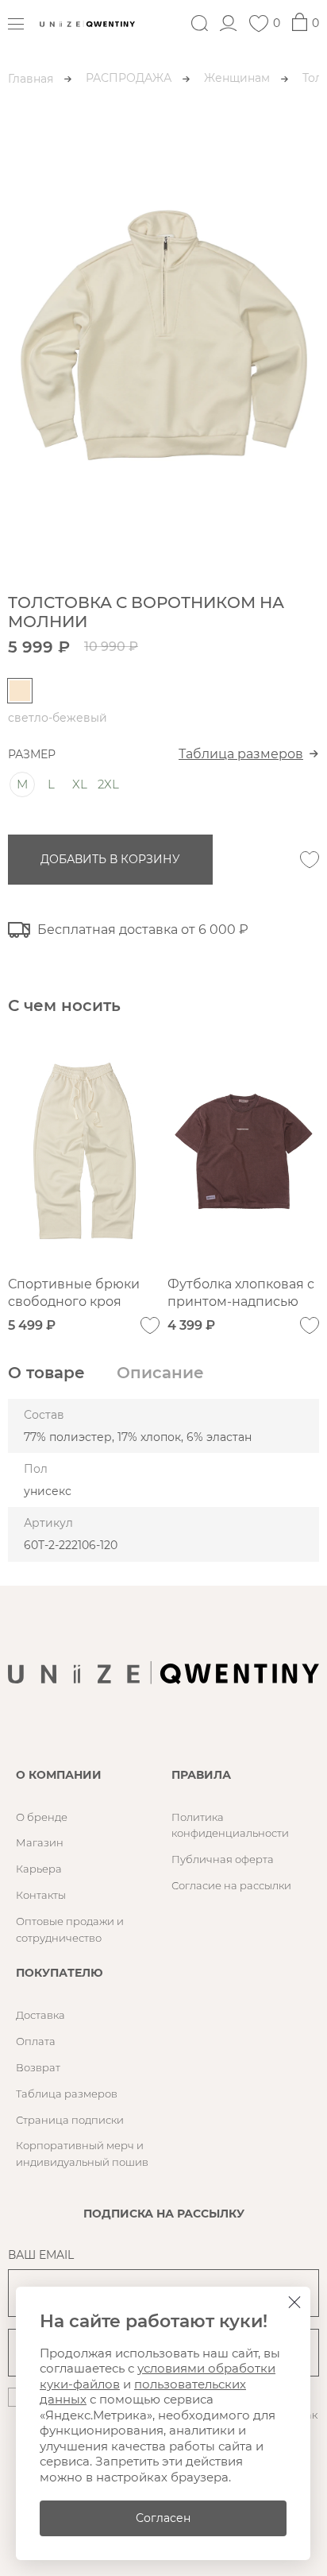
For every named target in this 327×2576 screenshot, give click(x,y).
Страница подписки (70, 2120)
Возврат (38, 2067)
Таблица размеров (241, 754)
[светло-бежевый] (20, 691)
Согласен (163, 2518)
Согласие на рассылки (231, 1885)
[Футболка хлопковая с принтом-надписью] (243, 1151)
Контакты (41, 1895)
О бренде (42, 1817)
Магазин (40, 1842)
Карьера (39, 1869)
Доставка (40, 2015)
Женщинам (237, 78)
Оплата (36, 2041)
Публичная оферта (223, 1859)
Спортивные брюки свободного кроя (74, 1293)
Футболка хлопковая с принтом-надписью (241, 1293)
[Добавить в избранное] (310, 860)
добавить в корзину (110, 859)
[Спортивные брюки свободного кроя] (84, 1151)
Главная (31, 79)
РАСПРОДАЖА (129, 78)
